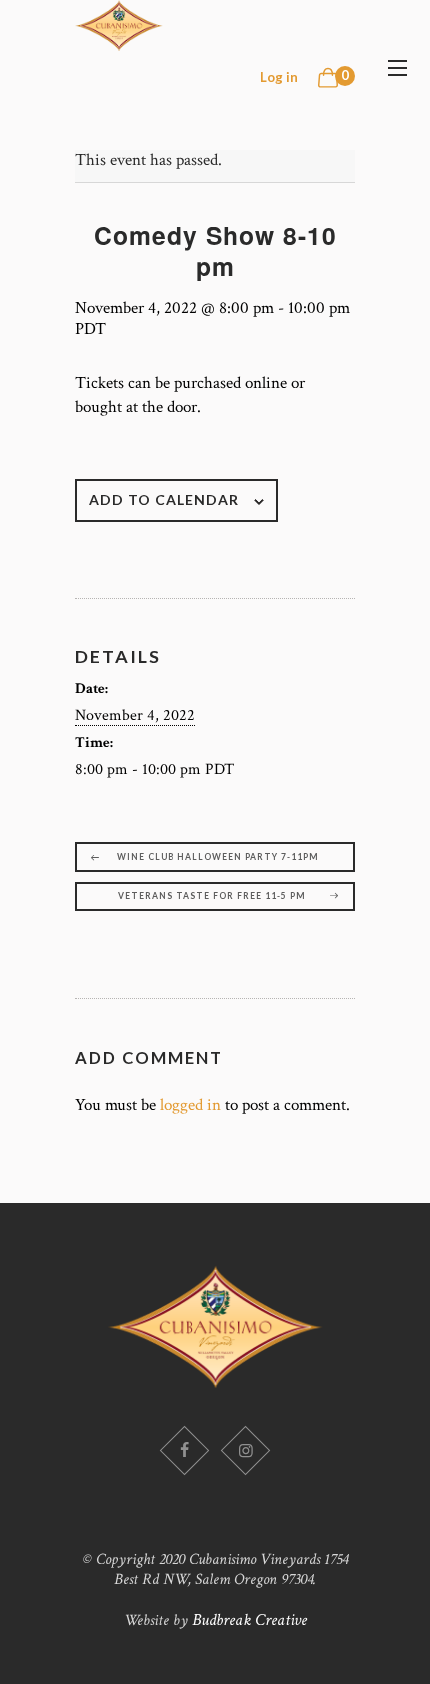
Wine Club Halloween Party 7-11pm (218, 857)
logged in (190, 1105)
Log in (279, 77)
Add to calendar (164, 499)
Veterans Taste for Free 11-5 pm (212, 896)
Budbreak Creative (249, 1620)
